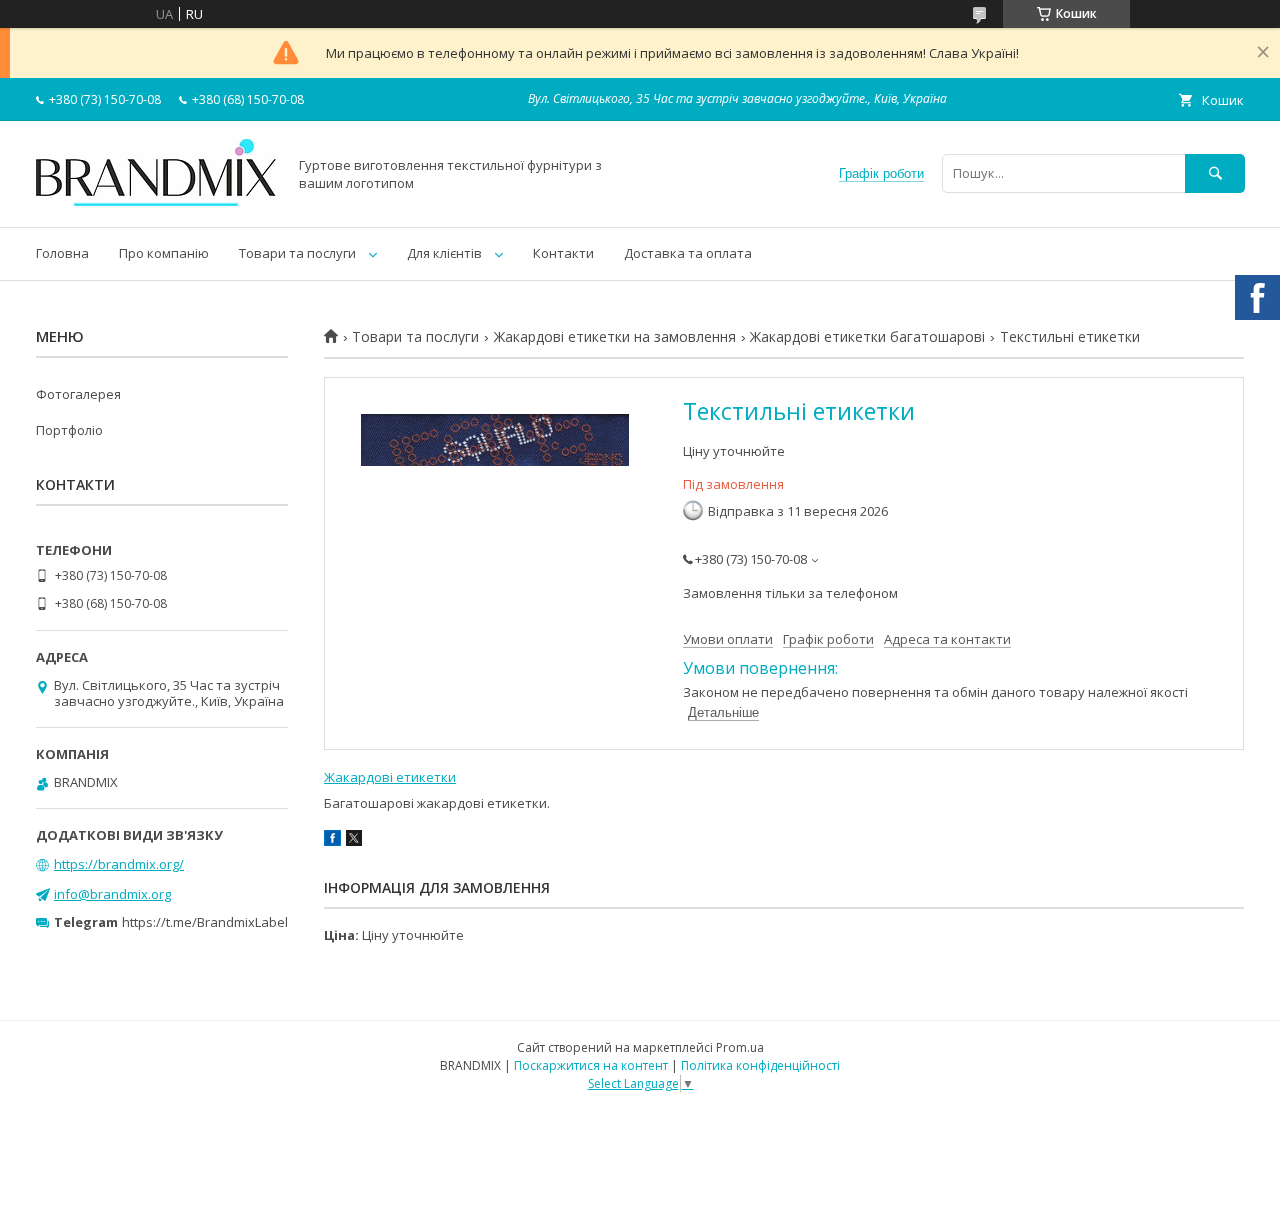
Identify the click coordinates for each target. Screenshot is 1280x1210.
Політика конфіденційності (760, 1065)
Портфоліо (69, 430)
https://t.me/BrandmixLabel (205, 922)
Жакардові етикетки (390, 777)
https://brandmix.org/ (119, 864)
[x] (354, 841)
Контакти (563, 253)
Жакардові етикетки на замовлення (615, 337)
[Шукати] (1215, 173)
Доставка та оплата (688, 253)
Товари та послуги (297, 253)
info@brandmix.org (112, 894)
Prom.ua (740, 1047)
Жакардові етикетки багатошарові (867, 337)
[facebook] (332, 841)
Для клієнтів (444, 253)
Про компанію (164, 253)
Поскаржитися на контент (591, 1065)
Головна (62, 253)
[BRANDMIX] (156, 201)
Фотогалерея (78, 394)
